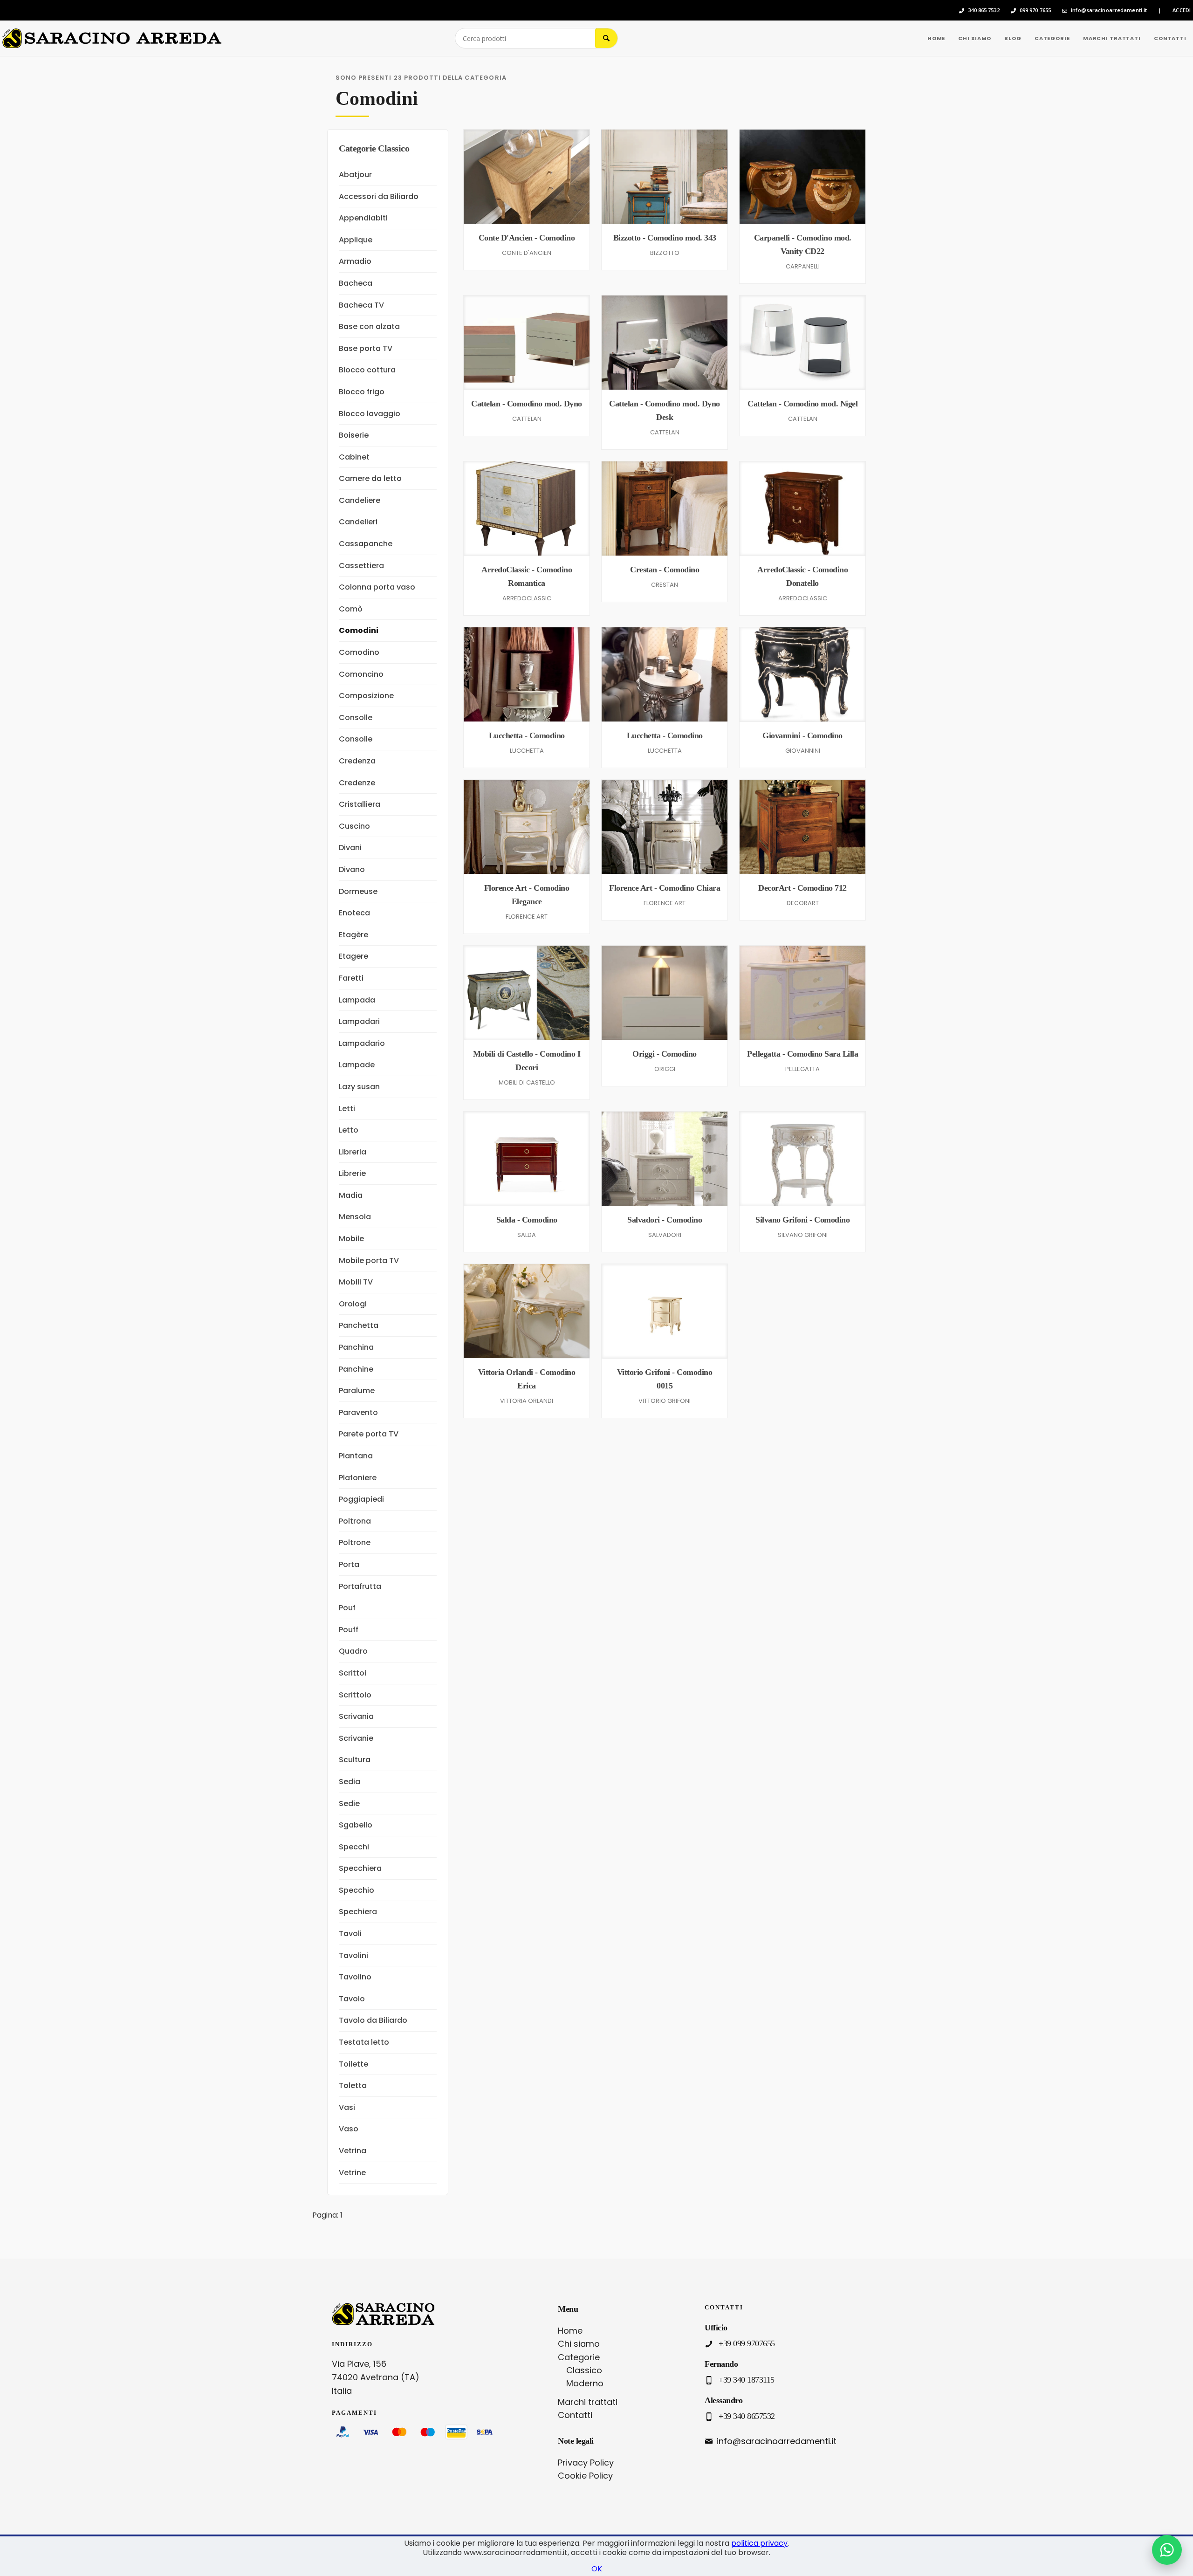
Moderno (585, 2383)
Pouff (349, 1630)
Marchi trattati (588, 2402)
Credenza (357, 761)
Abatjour (355, 175)
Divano (352, 869)
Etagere (353, 956)
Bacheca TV (361, 305)
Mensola (355, 1217)
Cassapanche (366, 544)
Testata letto (364, 2042)
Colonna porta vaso (377, 587)
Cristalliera (360, 804)
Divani (350, 848)
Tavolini (353, 1955)
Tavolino (355, 1977)
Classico (584, 2370)
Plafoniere (358, 1478)
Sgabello (356, 1825)
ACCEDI (1182, 10)
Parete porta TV (369, 1434)
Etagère (353, 935)
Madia (351, 1195)
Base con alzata (369, 326)
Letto (349, 1130)
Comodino (359, 652)
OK (597, 2569)
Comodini (359, 630)
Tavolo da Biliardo (373, 2020)
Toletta (353, 2085)
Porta (349, 1564)
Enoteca (354, 913)
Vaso (349, 2129)
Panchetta (359, 1325)
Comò (351, 609)
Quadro (353, 1651)
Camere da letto (370, 478)
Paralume (357, 1391)
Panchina (356, 1347)
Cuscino (354, 826)
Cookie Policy (585, 2476)
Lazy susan (359, 1087)
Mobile (351, 1239)
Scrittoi (353, 1673)
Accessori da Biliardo (379, 196)
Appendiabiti (363, 218)
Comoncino (361, 674)
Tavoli (350, 1934)
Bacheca (356, 283)
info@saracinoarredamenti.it (1109, 10)
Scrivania (356, 1716)
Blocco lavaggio (370, 414)
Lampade (357, 1065)
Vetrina (353, 2151)
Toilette (353, 2064)
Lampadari (359, 1021)
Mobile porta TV (369, 1261)
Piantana (356, 1456)
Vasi (347, 2107)
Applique (356, 240)
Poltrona (355, 1521)
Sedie (349, 1803)
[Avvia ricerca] (606, 38)
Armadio (355, 261)
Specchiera (360, 1868)
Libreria (353, 1152)
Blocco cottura (367, 370)
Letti (347, 1109)
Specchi (354, 1847)
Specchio (357, 1890)
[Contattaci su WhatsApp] (1167, 2550)
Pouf (347, 1608)
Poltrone (355, 1542)
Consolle (356, 718)
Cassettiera (361, 566)
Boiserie (354, 435)
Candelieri (358, 522)
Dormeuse (358, 891)
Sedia (350, 1782)
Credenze (357, 783)
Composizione (366, 696)
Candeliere (360, 500)
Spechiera (358, 1912)
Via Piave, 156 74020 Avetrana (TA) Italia (376, 2377)
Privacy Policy (586, 2463)
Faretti (351, 978)
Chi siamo (579, 2344)
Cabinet (354, 457)
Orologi (353, 1304)
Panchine (356, 1369)
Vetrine (352, 2173)
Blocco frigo (362, 392)
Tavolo (352, 1999)
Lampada (357, 1000)
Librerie (352, 1173)
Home (570, 2331)
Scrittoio (355, 1695)
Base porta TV (366, 348)
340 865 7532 (984, 10)
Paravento (358, 1412)
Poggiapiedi (361, 1499)
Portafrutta (360, 1586)
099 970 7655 (1035, 10)
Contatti (575, 2415)
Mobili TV (356, 1282)
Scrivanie (356, 1738)
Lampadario (362, 1043)
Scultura (355, 1760)
